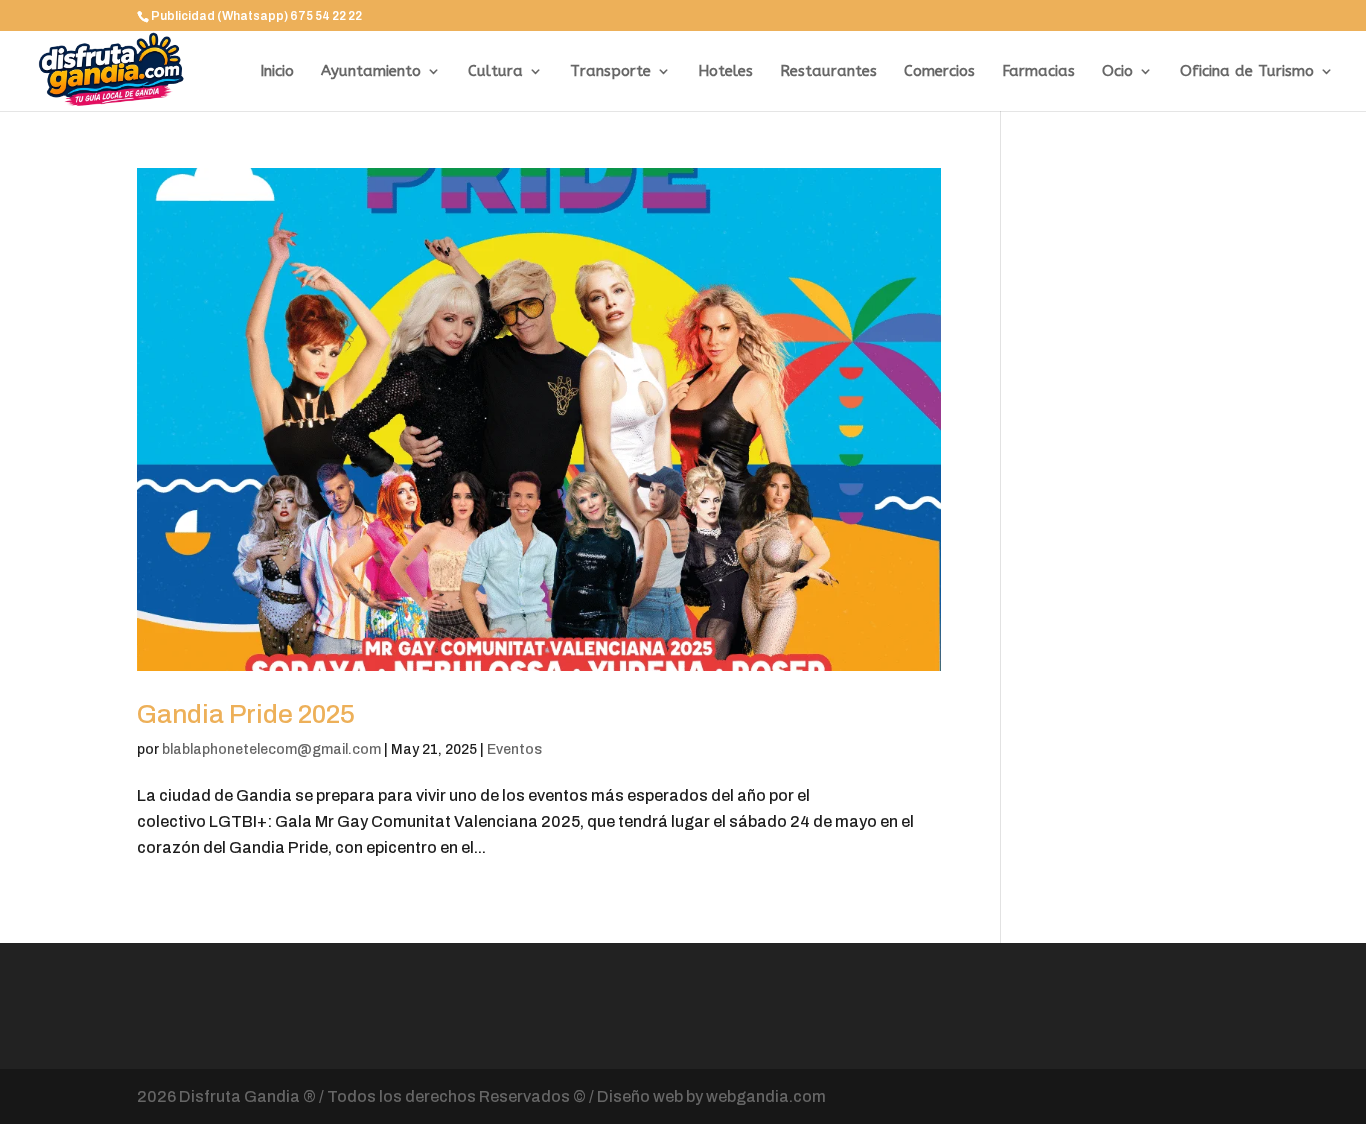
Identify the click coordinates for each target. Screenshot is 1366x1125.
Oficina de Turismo (1247, 72)
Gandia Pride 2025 (246, 714)
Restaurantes (828, 72)
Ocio (1117, 72)
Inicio (277, 72)
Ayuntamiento (371, 72)
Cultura (495, 72)
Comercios (939, 72)
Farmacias (1038, 72)
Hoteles (725, 72)
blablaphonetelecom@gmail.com (271, 749)
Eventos (514, 749)
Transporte (610, 72)
